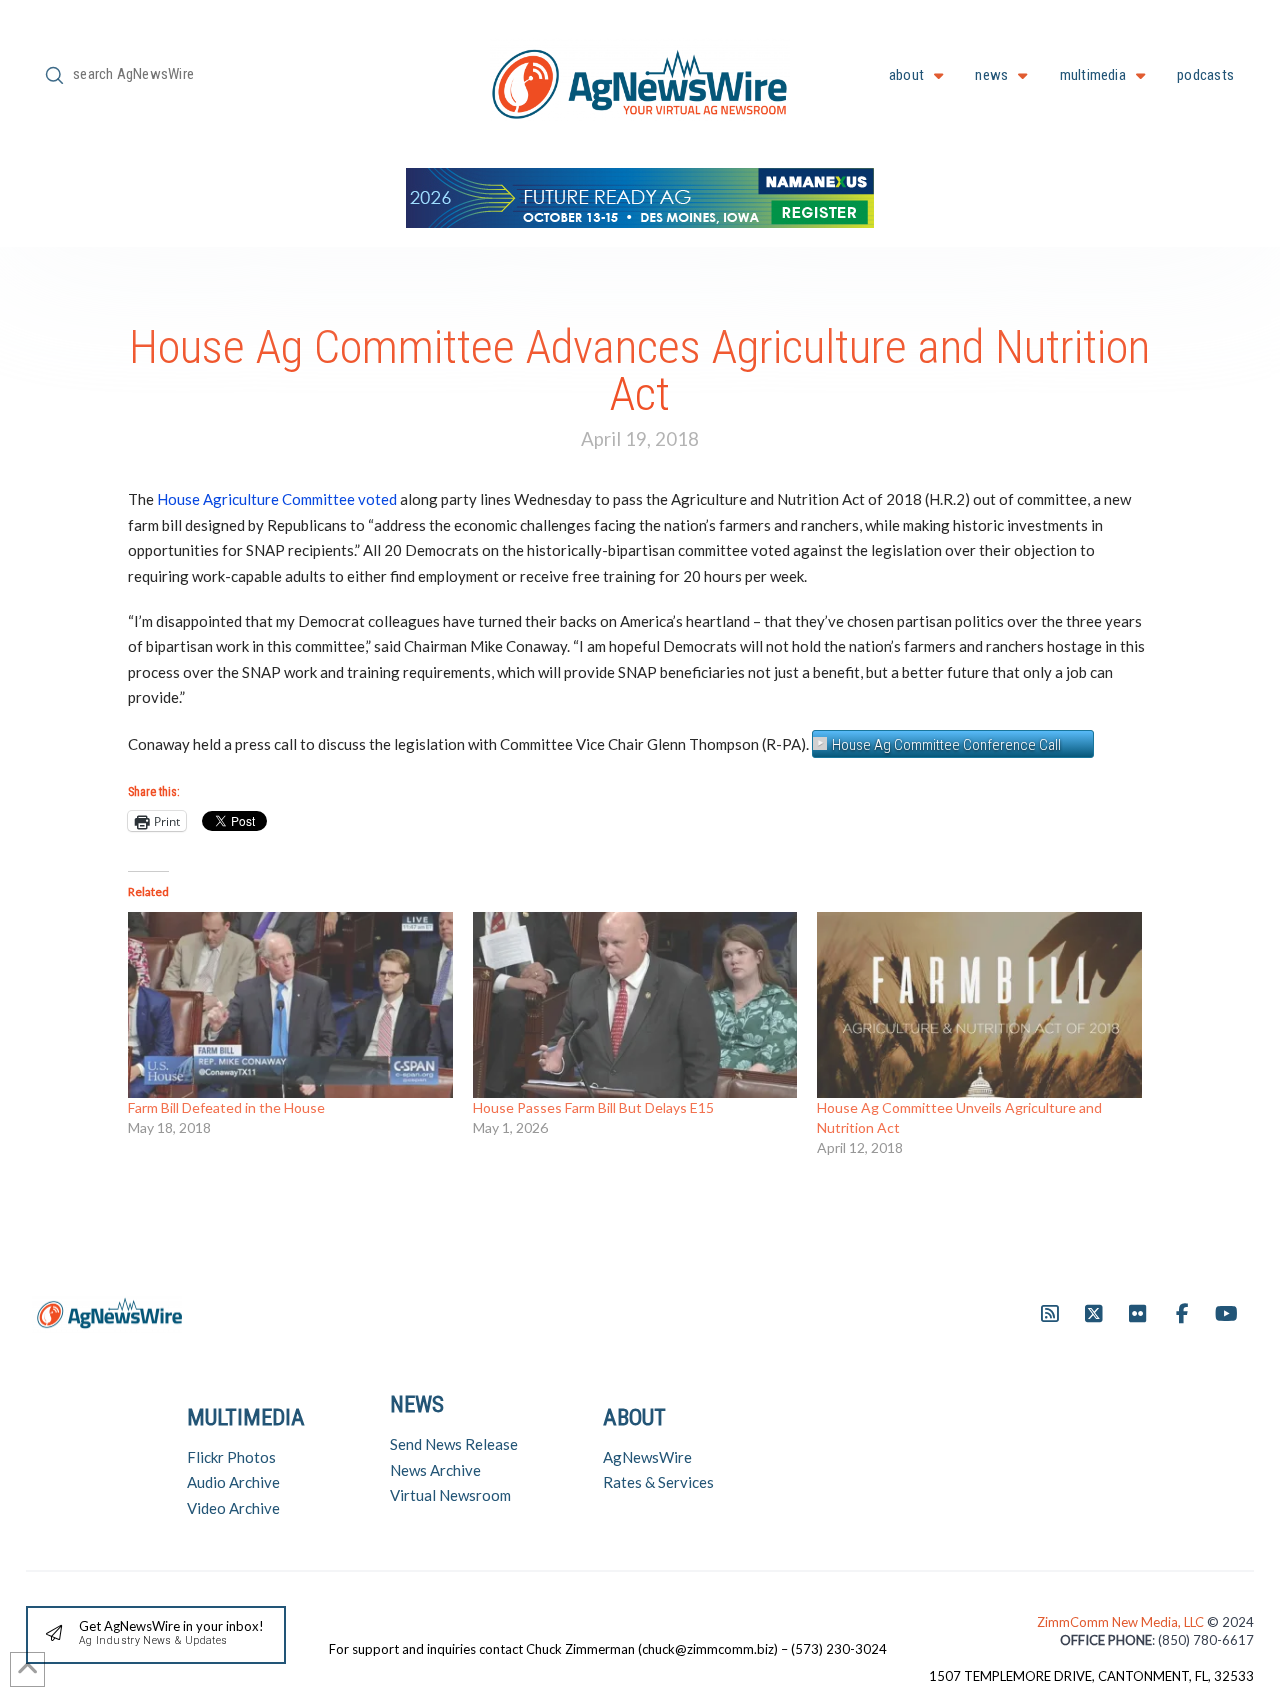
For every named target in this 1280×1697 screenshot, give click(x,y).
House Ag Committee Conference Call (946, 745)
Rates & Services (658, 1482)
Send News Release (454, 1444)
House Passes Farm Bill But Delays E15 (593, 1107)
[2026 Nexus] (640, 195)
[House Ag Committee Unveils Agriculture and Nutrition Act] (979, 1004)
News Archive (435, 1470)
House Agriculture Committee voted (277, 499)
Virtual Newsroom (450, 1495)
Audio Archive (233, 1482)
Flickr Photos (231, 1457)
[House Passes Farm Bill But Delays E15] (635, 1004)
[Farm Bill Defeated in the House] (290, 1004)
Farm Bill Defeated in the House (226, 1107)
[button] (156, 1635)
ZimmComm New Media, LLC (1122, 1622)
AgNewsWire (647, 1457)
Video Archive (233, 1508)
